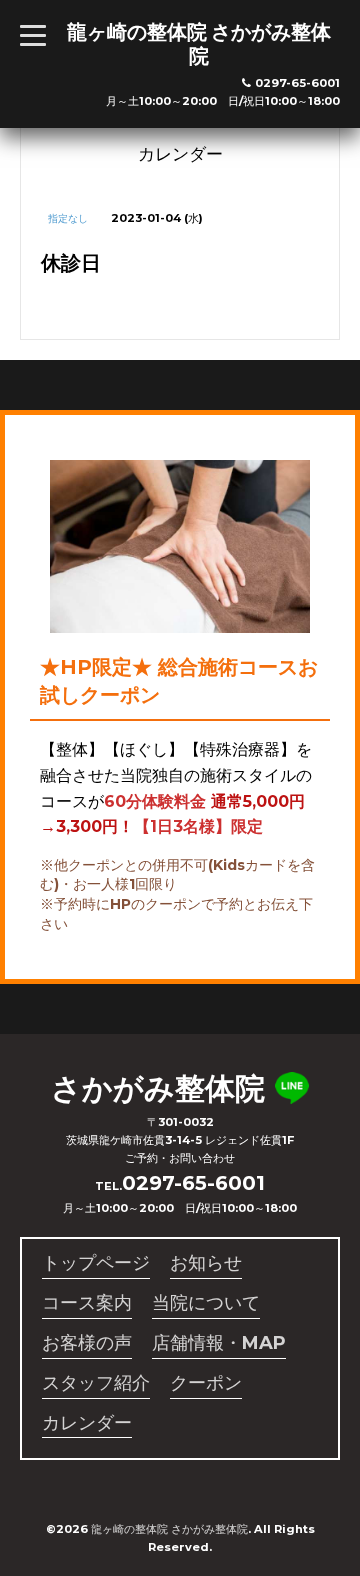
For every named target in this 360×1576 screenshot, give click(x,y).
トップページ (96, 1263)
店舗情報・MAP (219, 1343)
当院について (206, 1303)
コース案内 (87, 1303)
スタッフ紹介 (96, 1383)
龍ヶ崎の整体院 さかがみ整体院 (199, 43)
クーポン (206, 1383)
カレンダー (87, 1423)
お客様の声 (87, 1343)
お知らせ (206, 1263)
